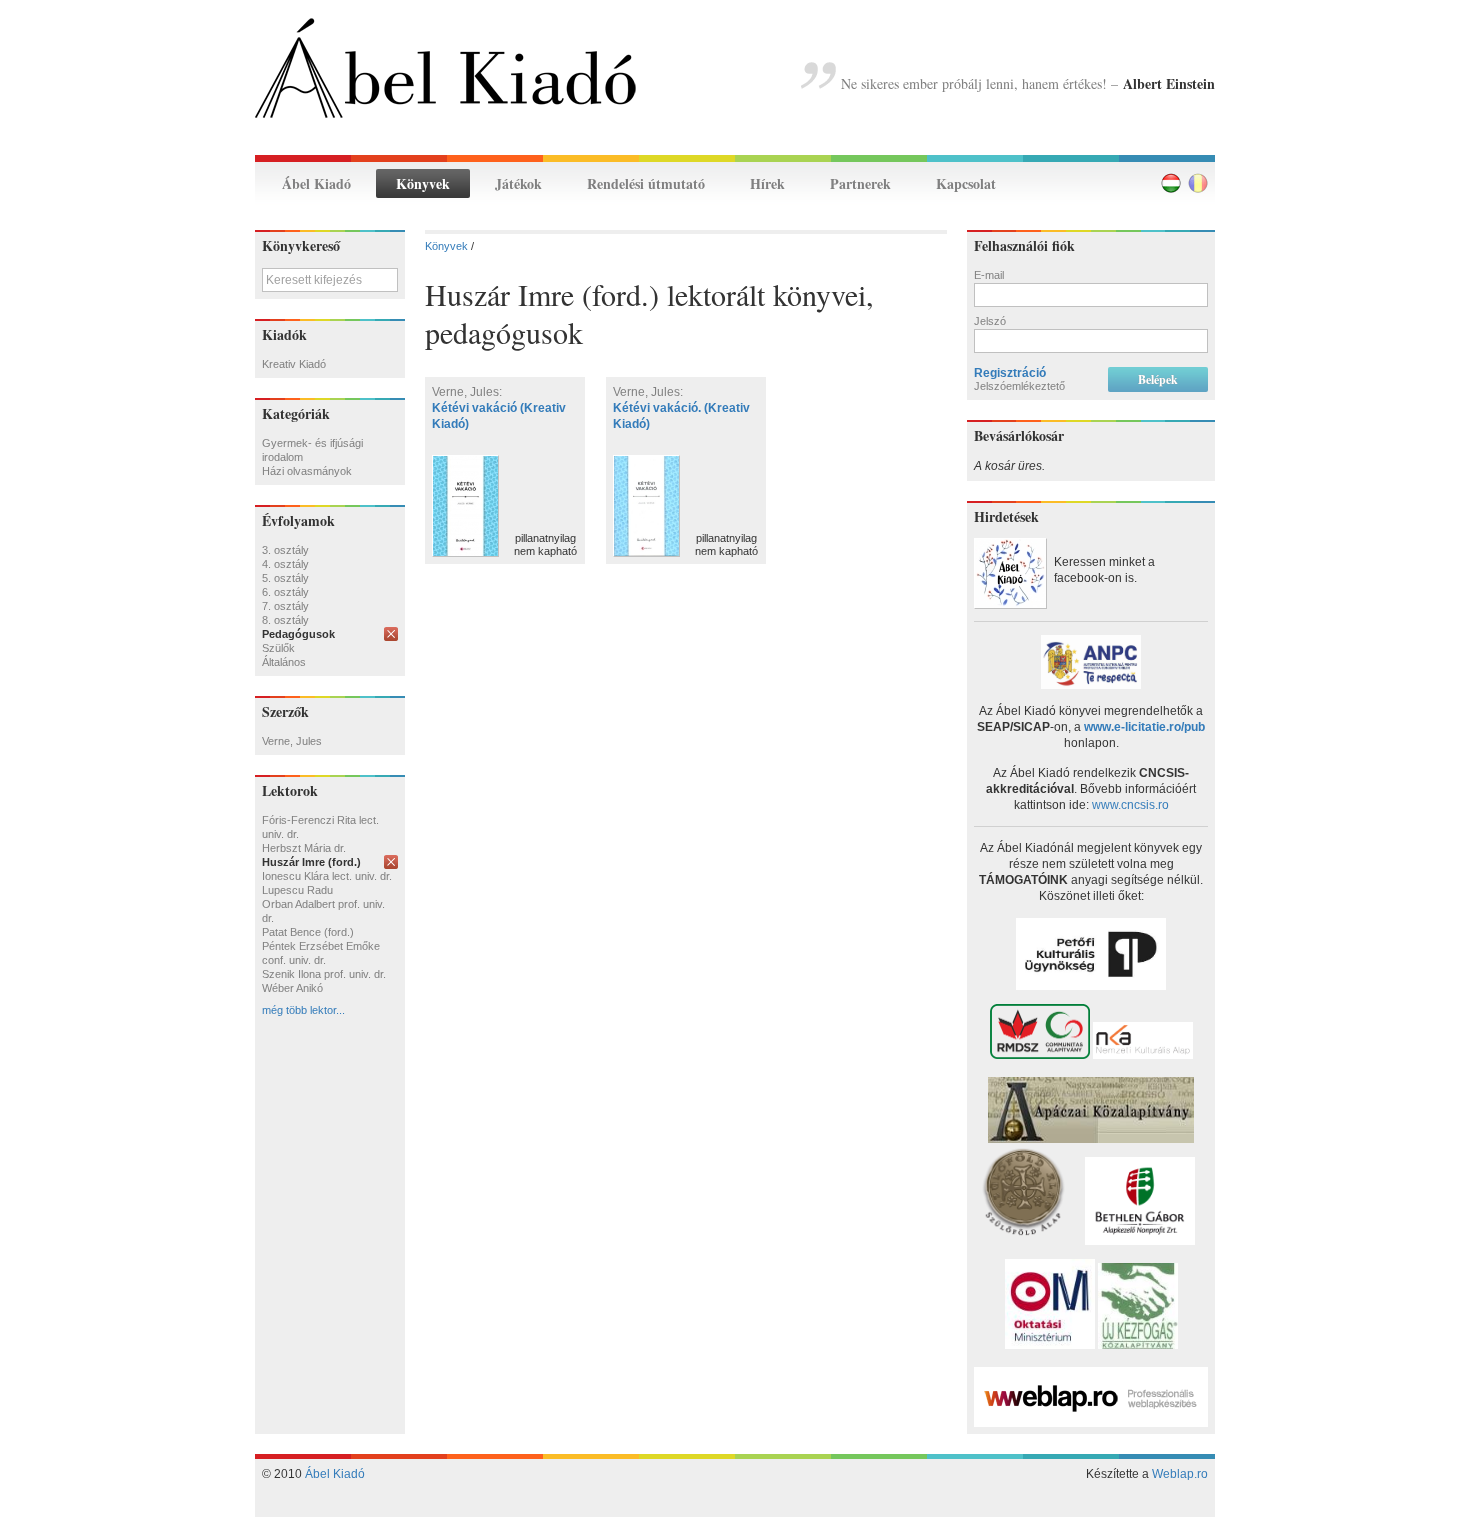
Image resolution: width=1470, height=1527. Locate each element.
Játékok (518, 183)
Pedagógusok (298, 634)
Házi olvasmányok (307, 471)
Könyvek (423, 183)
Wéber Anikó (292, 988)
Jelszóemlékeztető (1019, 386)
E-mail (989, 275)
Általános (284, 662)
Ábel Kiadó (316, 183)
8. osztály (285, 620)
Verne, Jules (292, 741)
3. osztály (285, 550)
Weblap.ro (1180, 1474)
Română (1198, 183)
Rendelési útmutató (646, 183)
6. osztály (285, 592)
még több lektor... (303, 1010)
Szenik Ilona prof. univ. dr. (324, 974)
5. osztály (285, 578)
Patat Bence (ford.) (308, 932)
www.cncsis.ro (1130, 805)
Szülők (278, 648)
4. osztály (285, 564)
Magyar (1171, 183)
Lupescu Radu (297, 890)
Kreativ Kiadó (294, 364)
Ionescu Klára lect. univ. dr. (327, 876)
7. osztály (285, 606)
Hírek (767, 183)
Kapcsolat (966, 183)
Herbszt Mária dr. (304, 848)
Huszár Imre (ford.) (311, 862)
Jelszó (990, 321)
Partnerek (860, 183)
